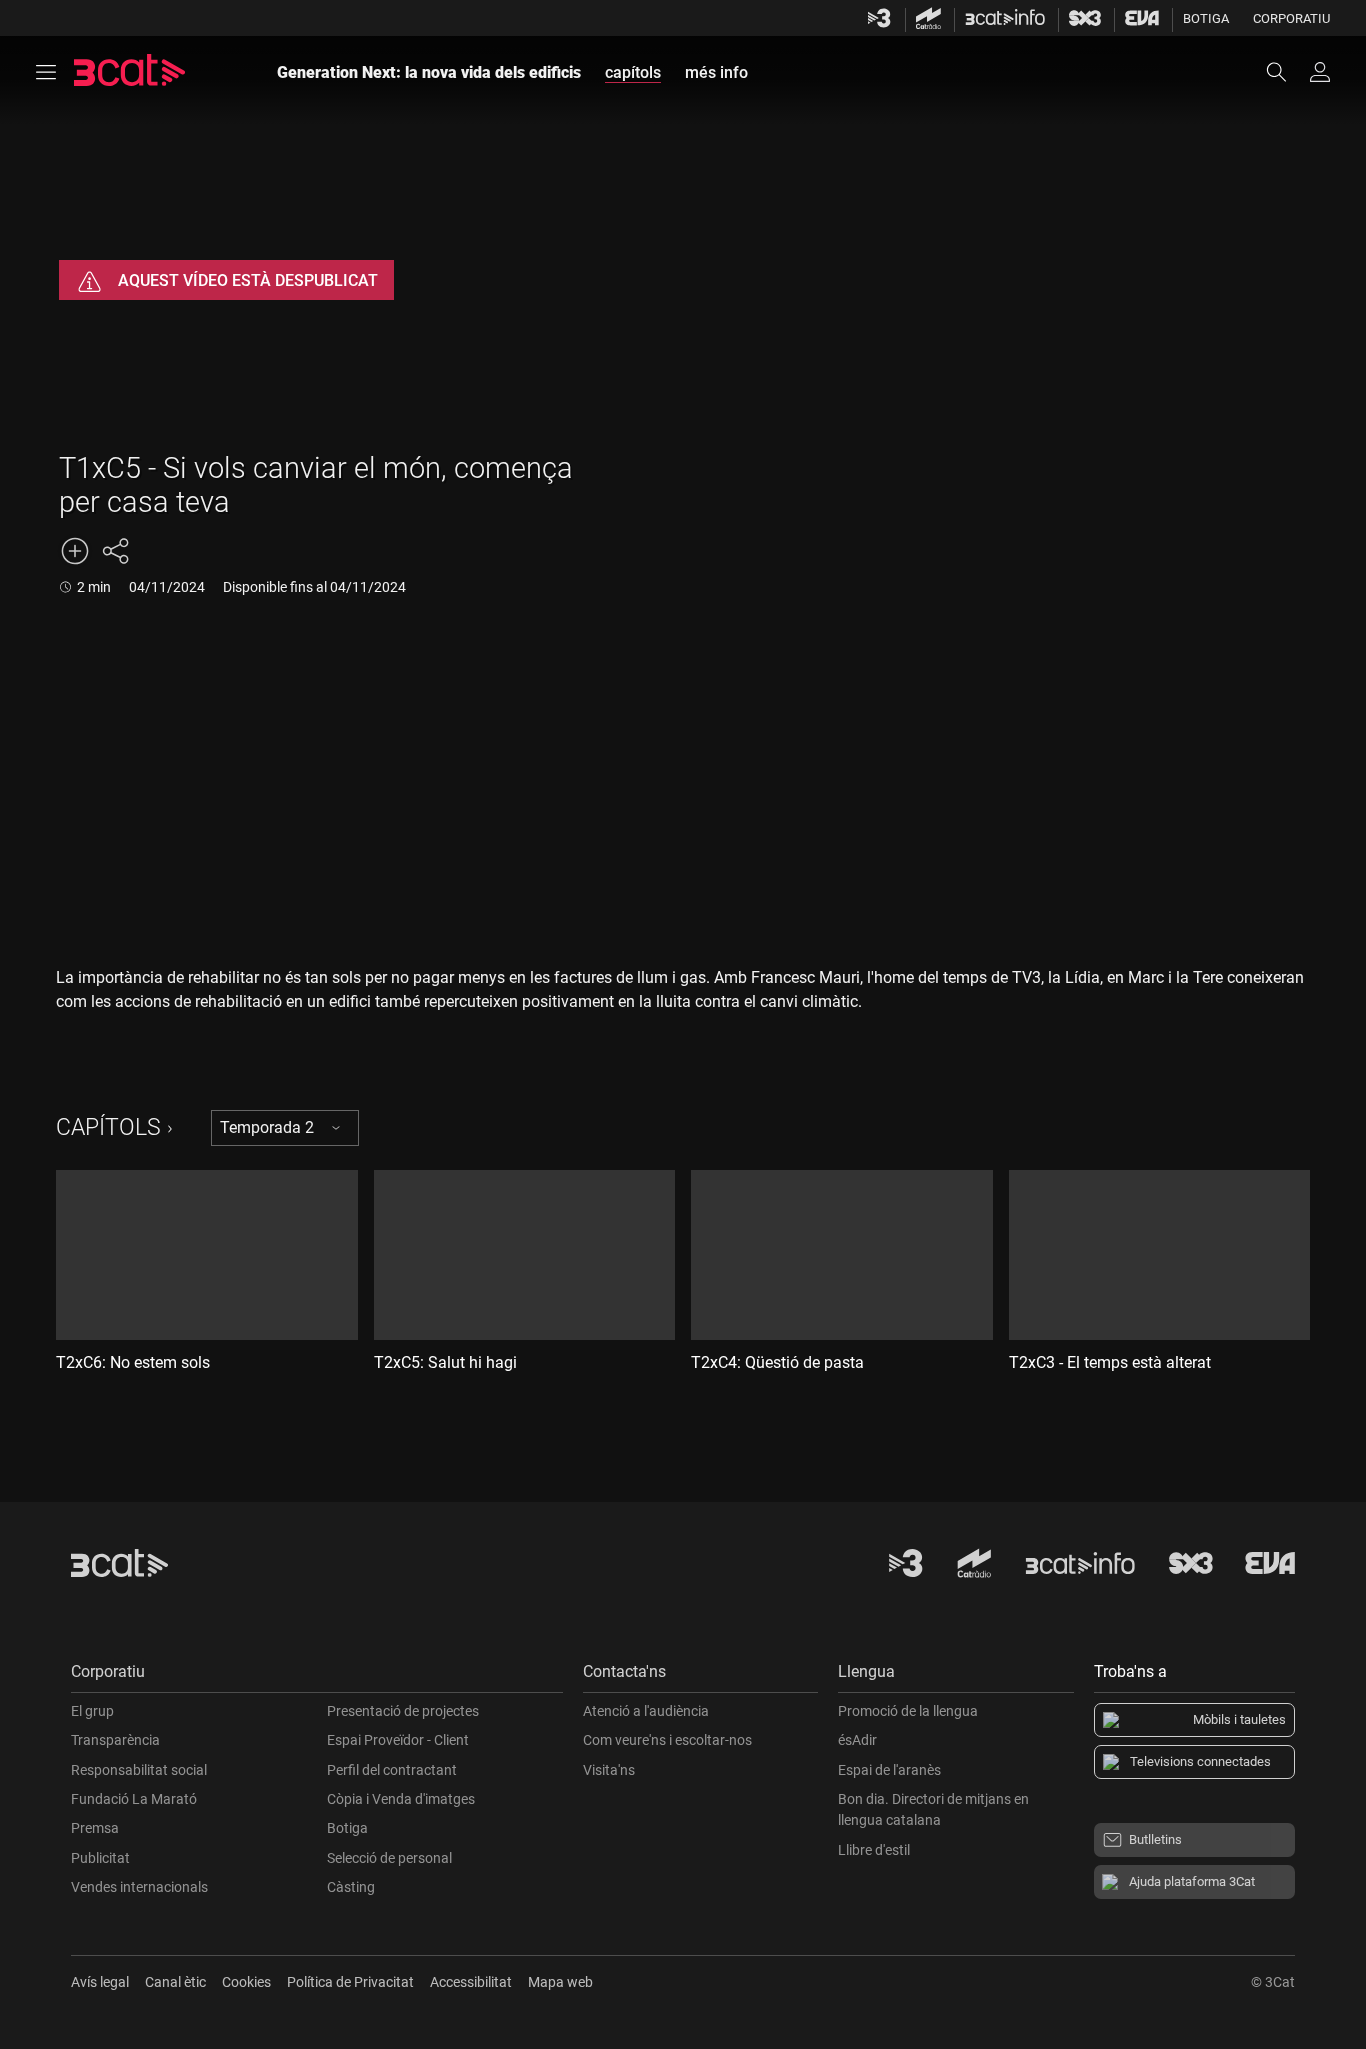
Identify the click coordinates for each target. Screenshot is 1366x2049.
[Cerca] (1286, 72)
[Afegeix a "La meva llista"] (75, 551)
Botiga (1206, 18)
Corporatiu (1291, 18)
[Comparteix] (115, 551)
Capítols (108, 1127)
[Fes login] (1320, 72)
